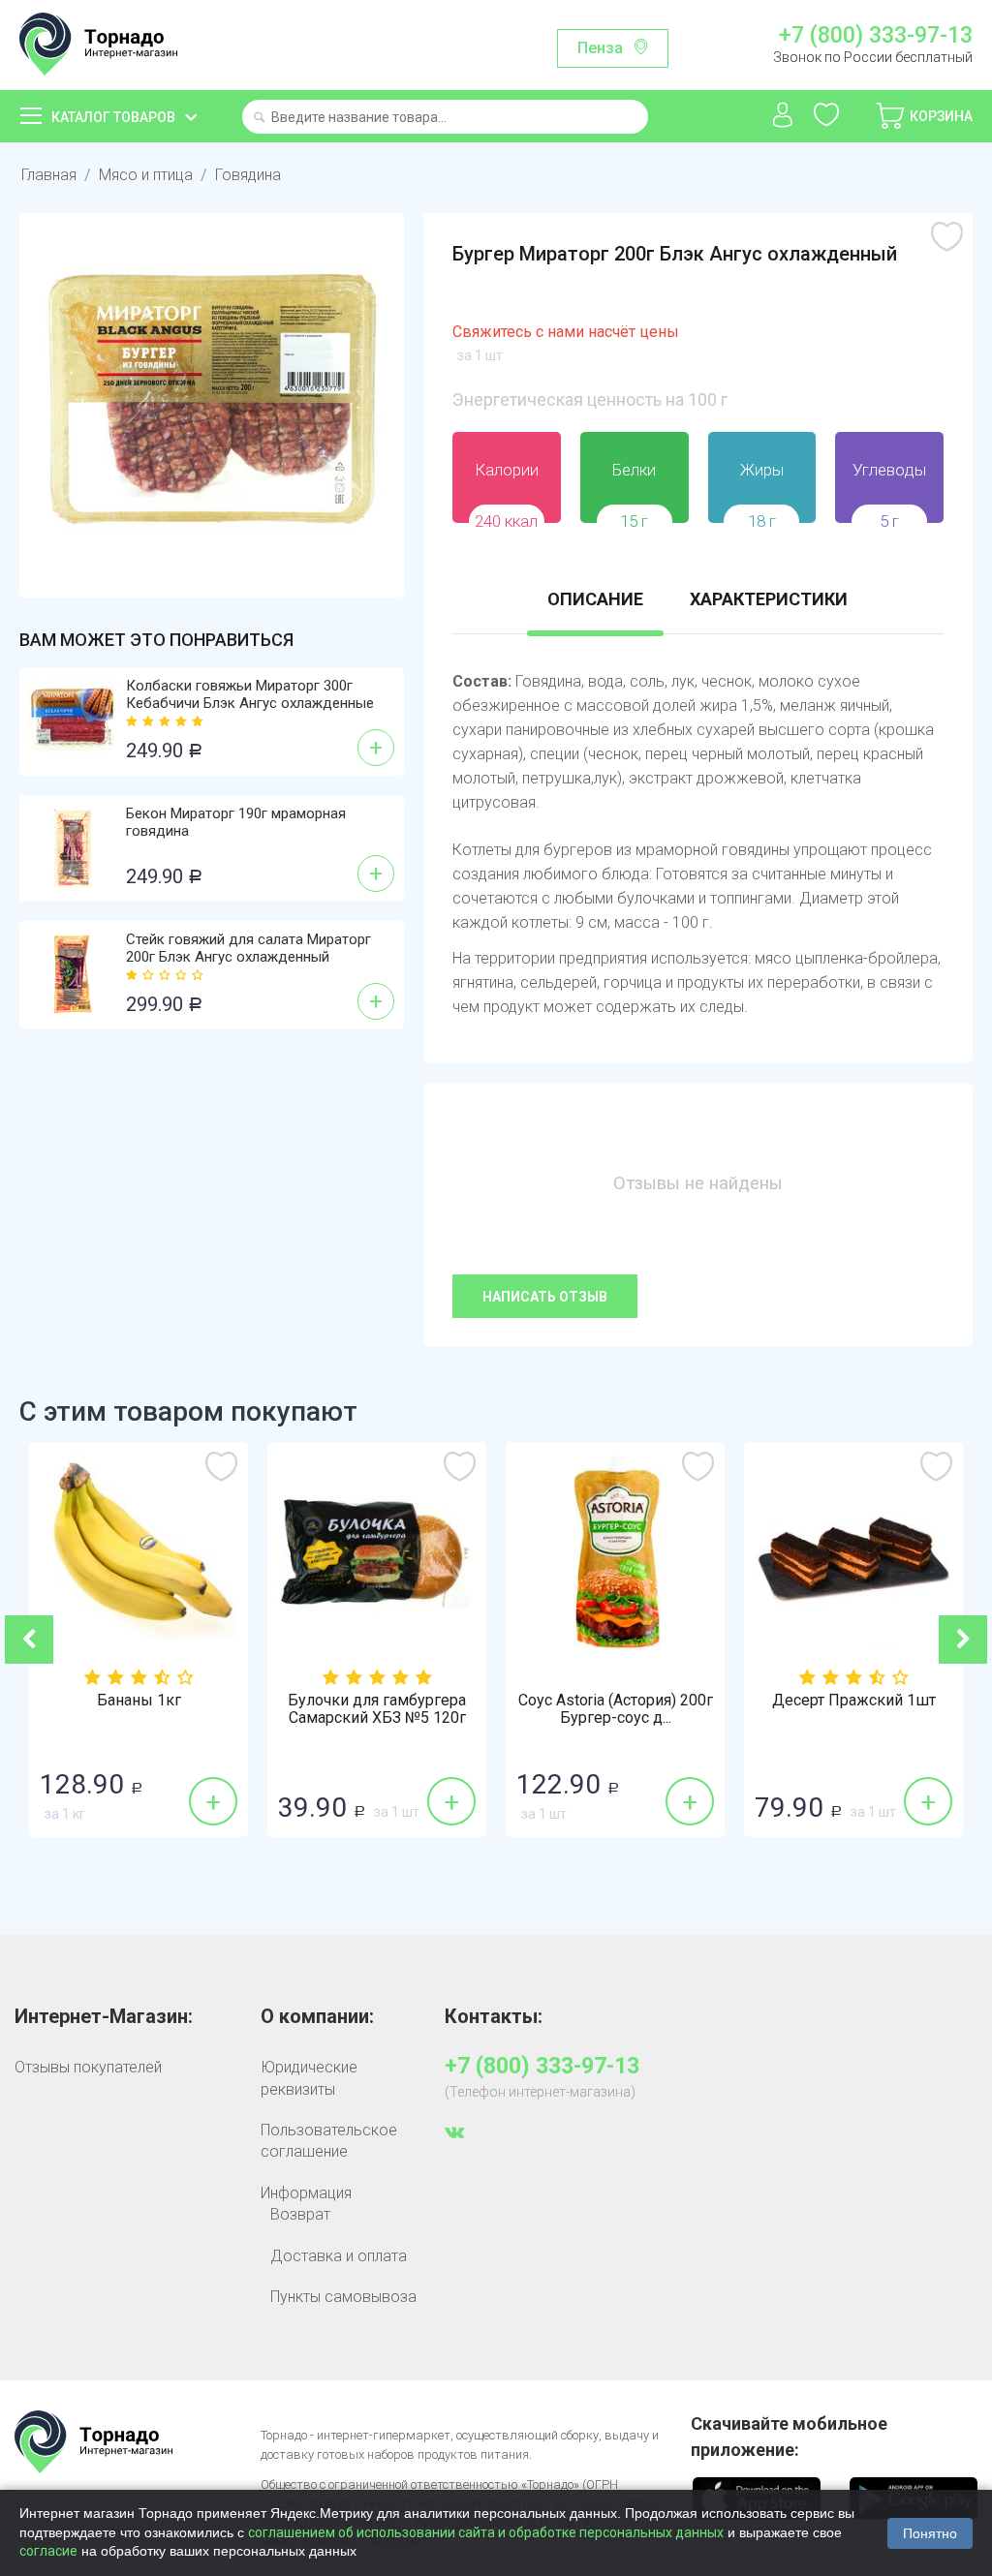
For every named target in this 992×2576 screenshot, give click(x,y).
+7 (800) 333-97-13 (876, 36)
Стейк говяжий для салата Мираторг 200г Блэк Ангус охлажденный (248, 948)
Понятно (930, 2533)
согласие (48, 2551)
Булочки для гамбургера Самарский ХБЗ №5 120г (377, 1709)
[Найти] (259, 119)
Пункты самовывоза (343, 2297)
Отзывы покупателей (88, 2067)
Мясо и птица (146, 175)
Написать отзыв (545, 1297)
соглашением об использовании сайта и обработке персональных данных (486, 2532)
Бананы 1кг (139, 1701)
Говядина (248, 175)
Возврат (300, 2214)
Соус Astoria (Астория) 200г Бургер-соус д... (616, 1709)
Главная (49, 175)
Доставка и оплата (339, 2256)
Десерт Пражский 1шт (854, 1701)
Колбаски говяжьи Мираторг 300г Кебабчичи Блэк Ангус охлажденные (250, 694)
